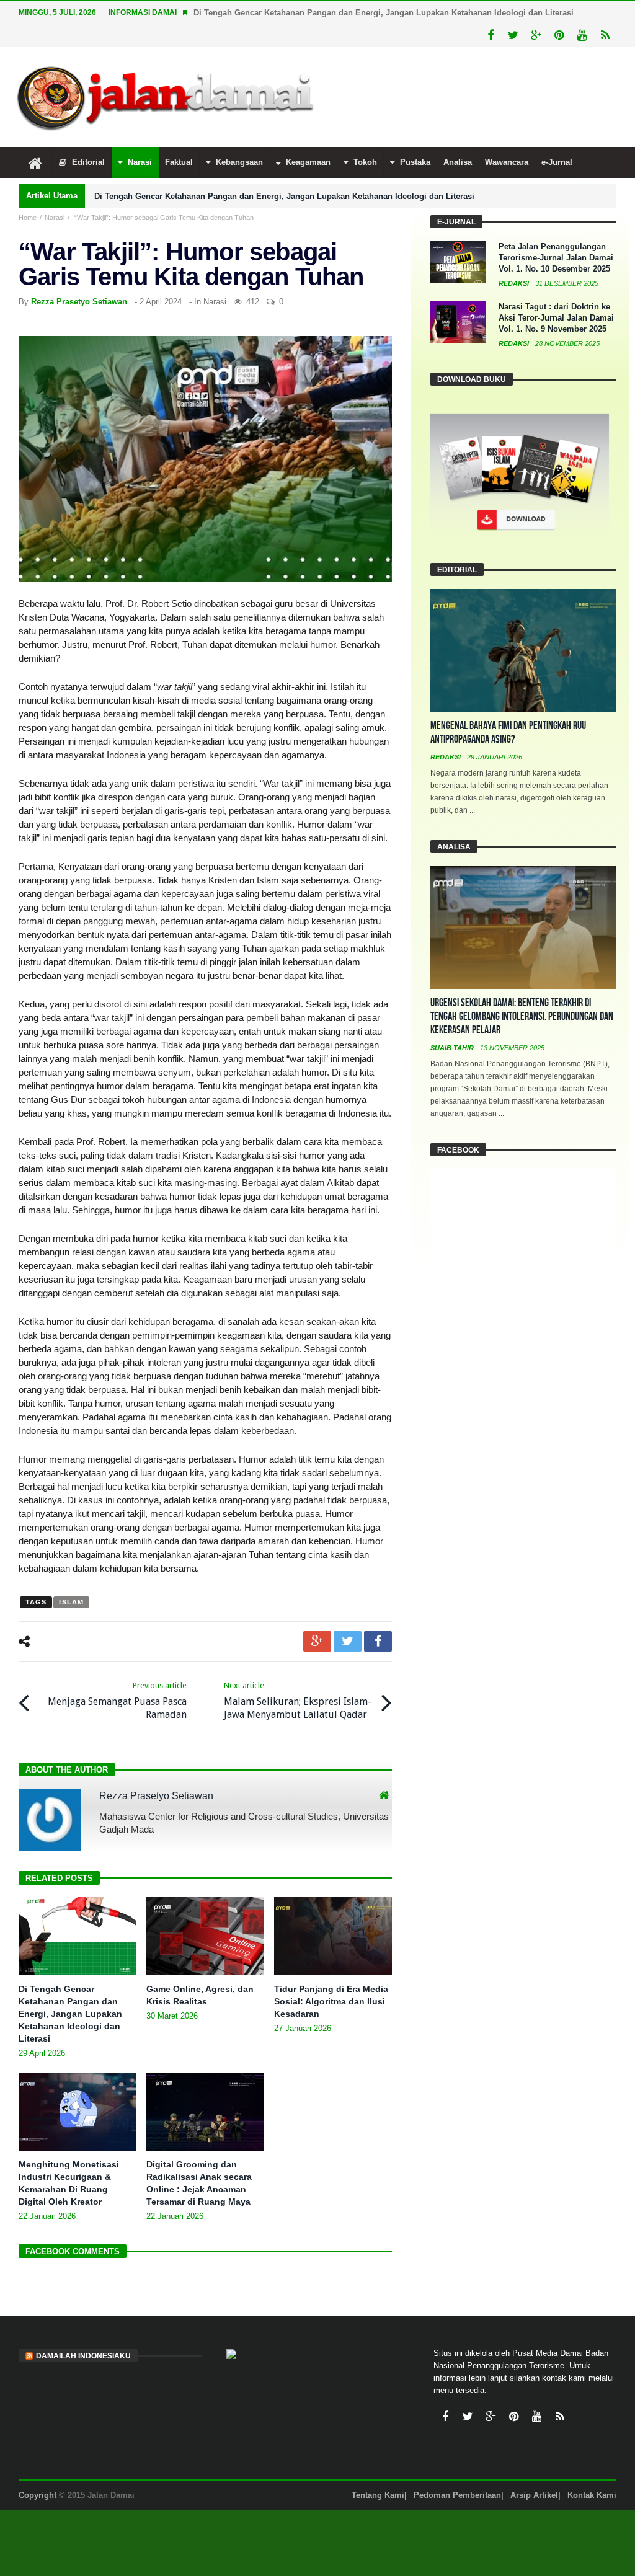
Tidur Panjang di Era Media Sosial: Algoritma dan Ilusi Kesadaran (331, 2001)
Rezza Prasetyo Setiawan (79, 302)
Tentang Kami (378, 2495)
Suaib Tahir (453, 1048)
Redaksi (515, 283)
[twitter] (348, 1641)
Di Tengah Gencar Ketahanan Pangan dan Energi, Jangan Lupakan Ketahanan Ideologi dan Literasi (384, 13)
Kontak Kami (592, 2495)
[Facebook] (490, 36)
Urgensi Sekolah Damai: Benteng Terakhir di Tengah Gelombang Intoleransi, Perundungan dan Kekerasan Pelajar (522, 1016)
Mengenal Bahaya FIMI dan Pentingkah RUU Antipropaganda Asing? (508, 733)
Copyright (38, 2495)
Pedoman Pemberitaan (457, 2495)
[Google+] (536, 36)
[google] (317, 1641)
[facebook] (378, 1641)
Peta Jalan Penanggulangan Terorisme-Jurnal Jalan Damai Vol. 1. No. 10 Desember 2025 (556, 258)
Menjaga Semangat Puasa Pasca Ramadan (117, 1701)
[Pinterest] (559, 36)
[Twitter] (513, 36)
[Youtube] (582, 36)
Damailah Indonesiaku (83, 2356)
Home (28, 218)
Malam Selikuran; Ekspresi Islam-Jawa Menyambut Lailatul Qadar (298, 1701)
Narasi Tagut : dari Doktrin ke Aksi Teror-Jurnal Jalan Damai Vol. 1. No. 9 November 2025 (556, 318)
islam (71, 1602)
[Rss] (605, 36)
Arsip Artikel (534, 2495)
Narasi (55, 218)
